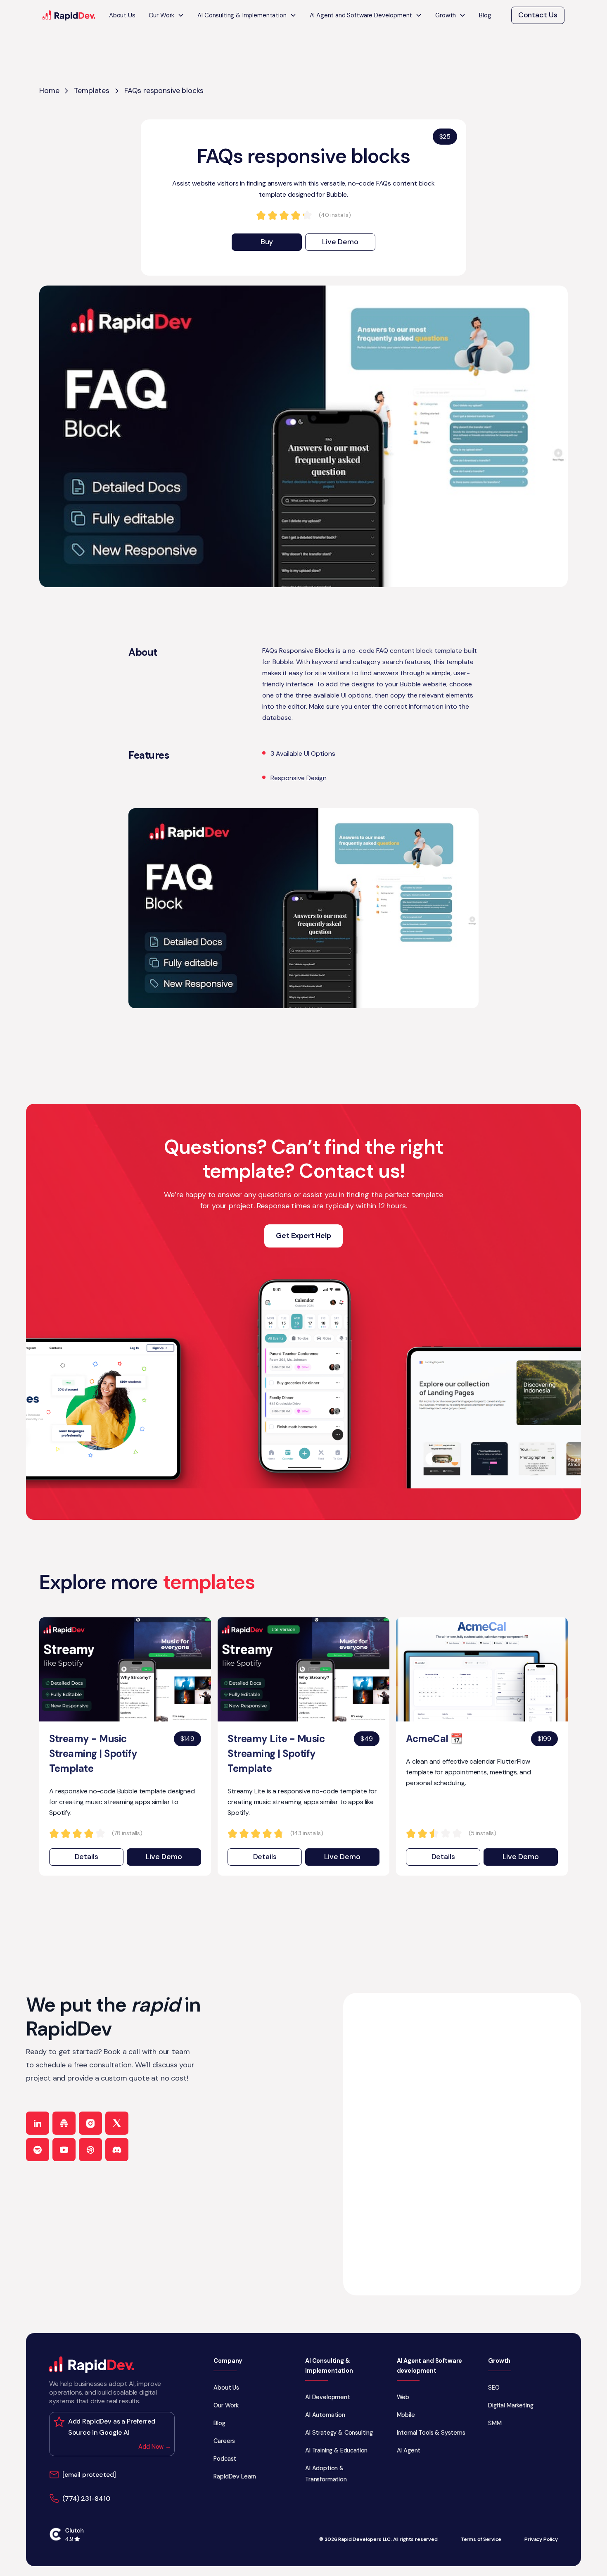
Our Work (226, 2405)
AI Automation (325, 2415)
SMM (495, 2423)
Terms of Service (481, 2539)
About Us (122, 15)
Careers (224, 2441)
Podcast (225, 2459)
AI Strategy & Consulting (339, 2433)
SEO (494, 2388)
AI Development (328, 2397)
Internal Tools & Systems (431, 2433)
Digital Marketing (511, 2405)
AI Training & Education (336, 2450)
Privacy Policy (541, 2539)
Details (87, 1857)
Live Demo (340, 242)
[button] (167, 15)
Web (403, 2397)
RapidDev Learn (235, 2476)
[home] (69, 15)
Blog (485, 15)
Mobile (406, 2415)
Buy (267, 242)
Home (49, 90)
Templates (92, 90)
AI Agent (409, 2450)
